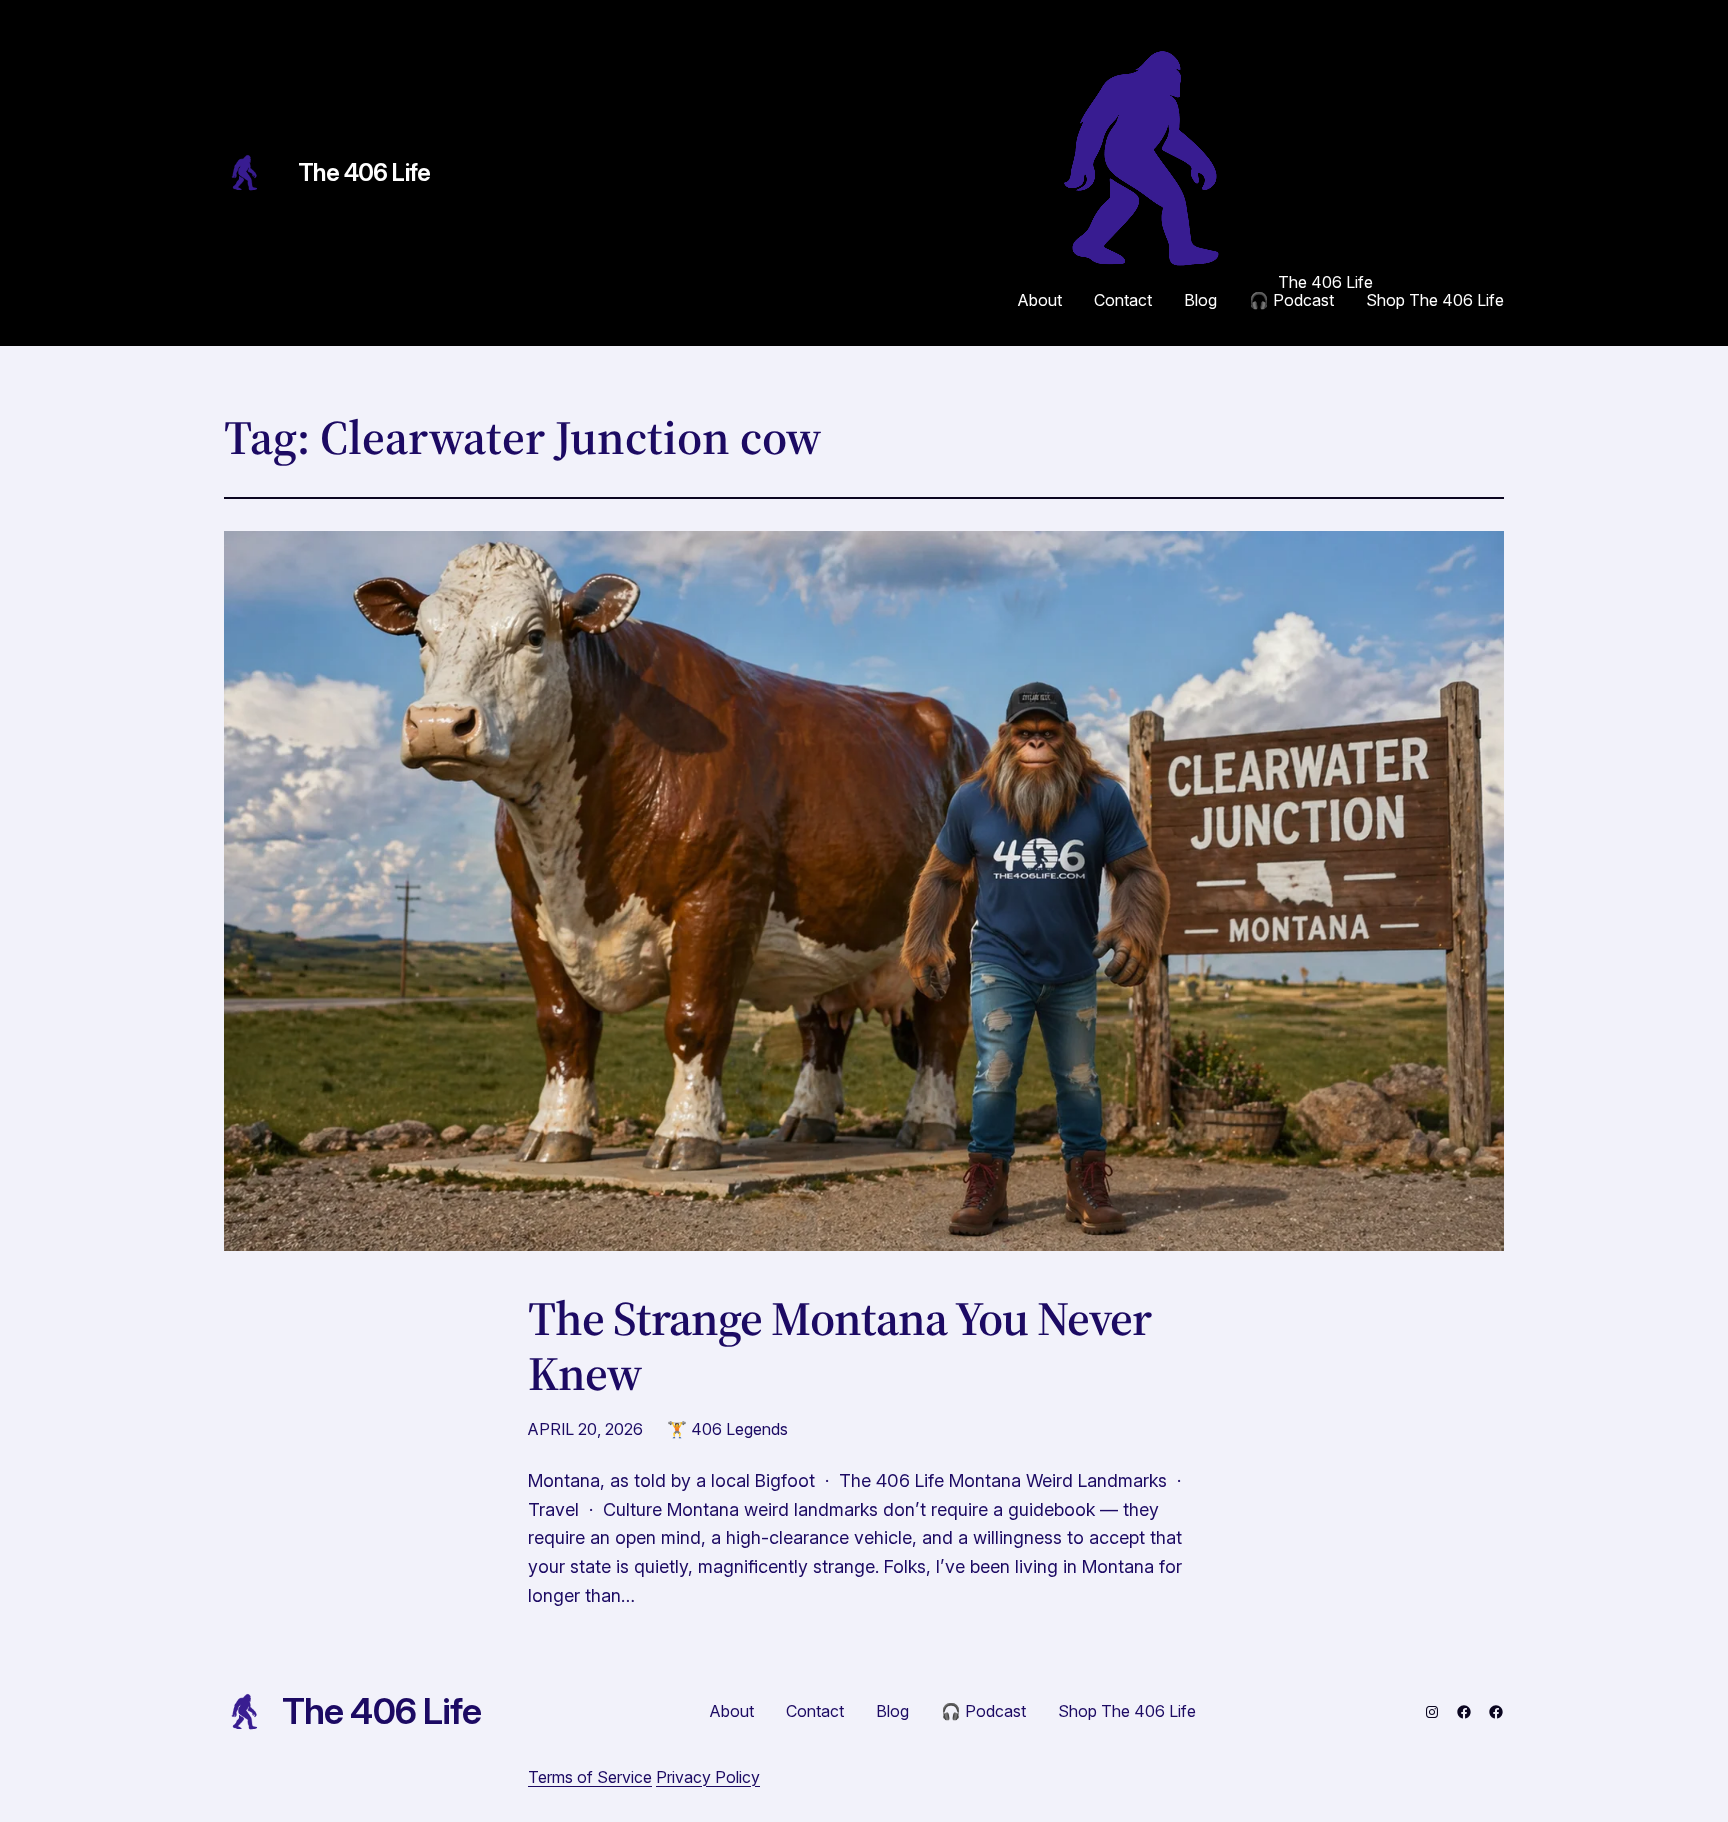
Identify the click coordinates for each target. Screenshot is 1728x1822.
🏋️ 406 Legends (727, 1429)
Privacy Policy (708, 1777)
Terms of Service (590, 1777)
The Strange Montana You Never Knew (839, 1346)
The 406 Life (364, 172)
